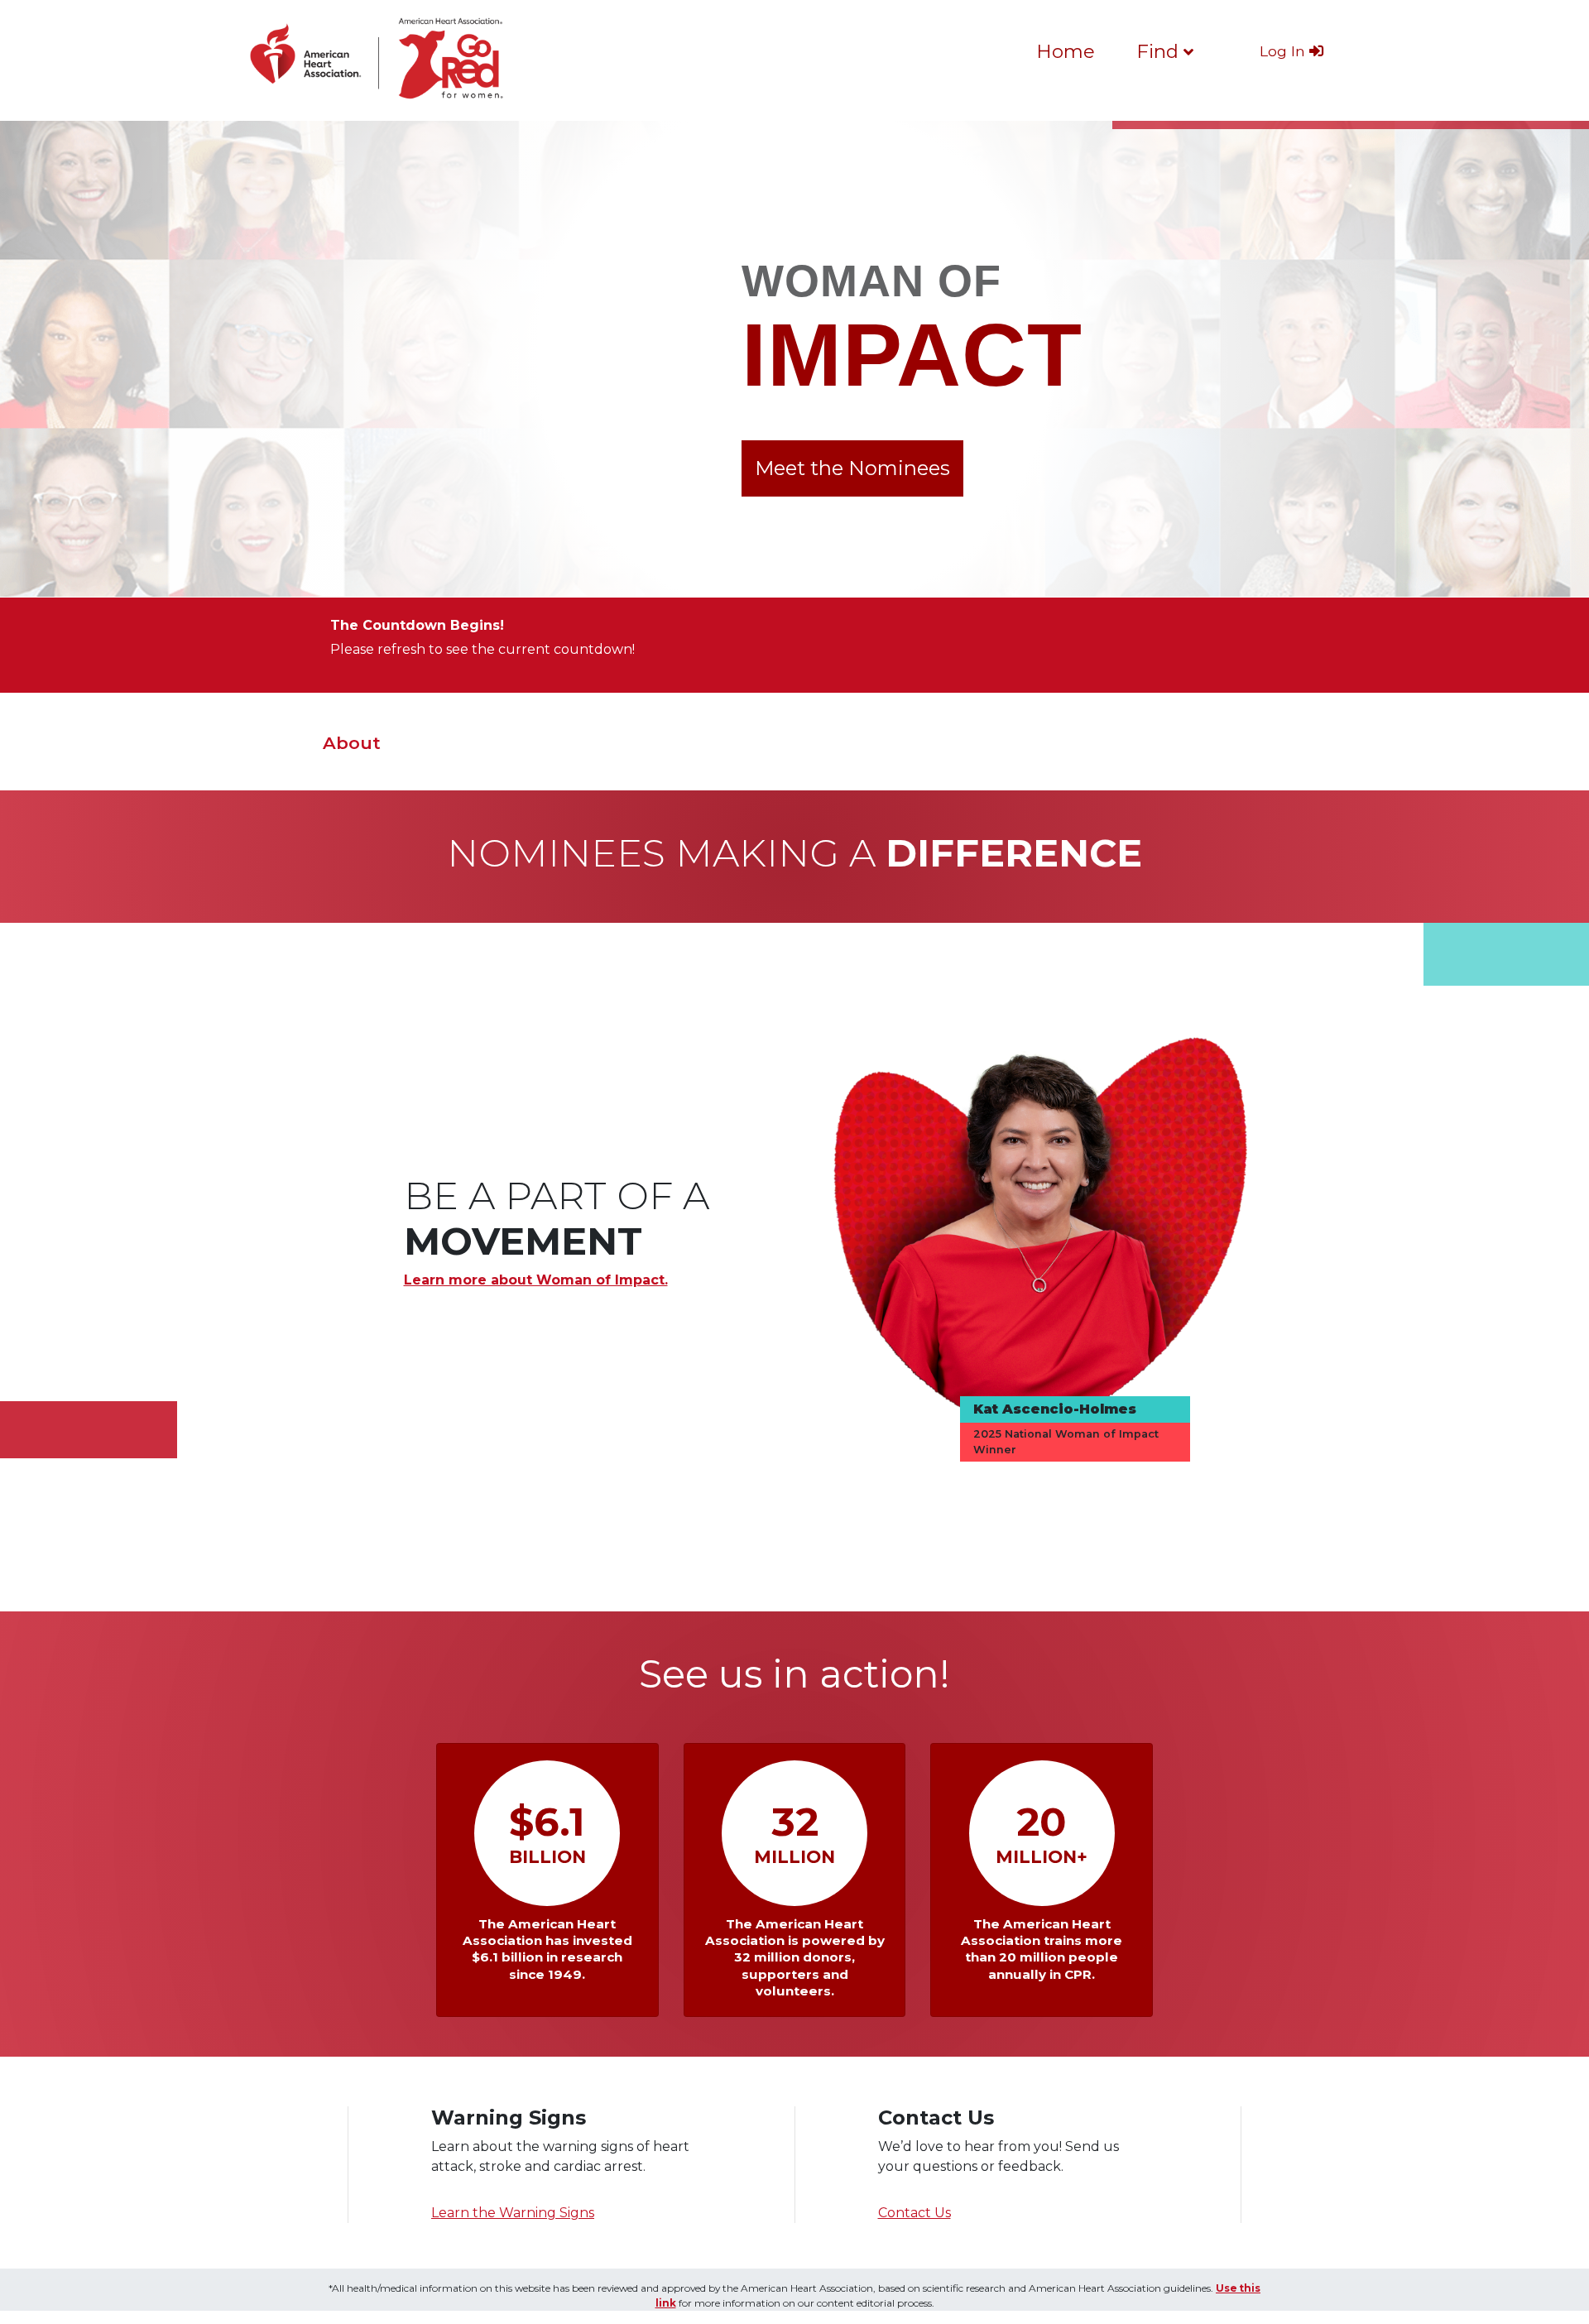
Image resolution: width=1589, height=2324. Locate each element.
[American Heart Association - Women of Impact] (381, 60)
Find (1160, 51)
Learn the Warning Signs (513, 2213)
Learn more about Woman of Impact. (536, 1280)
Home (1066, 51)
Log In (1284, 51)
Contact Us (915, 2213)
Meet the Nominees (852, 468)
